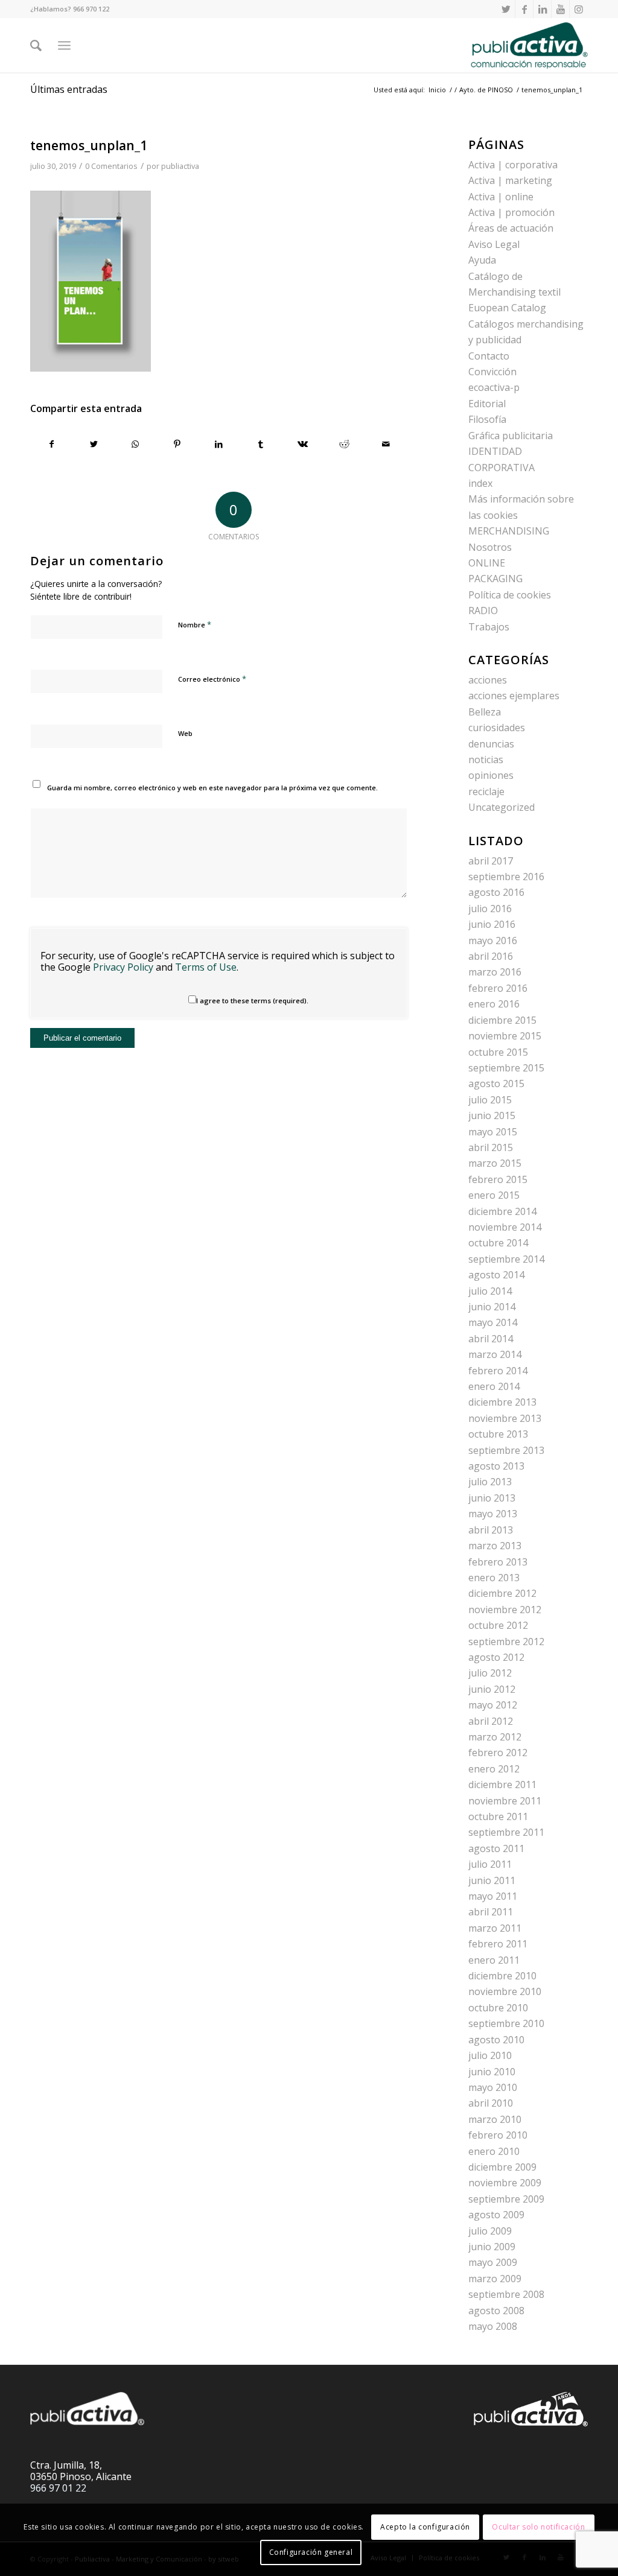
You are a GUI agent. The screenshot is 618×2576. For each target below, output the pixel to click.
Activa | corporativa (513, 165)
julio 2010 (490, 2055)
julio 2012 (490, 1673)
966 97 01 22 (58, 2488)
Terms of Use (206, 967)
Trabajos (489, 627)
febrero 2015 (498, 1179)
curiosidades (497, 728)
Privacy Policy (123, 967)
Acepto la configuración (425, 2527)
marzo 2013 (495, 1546)
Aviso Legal (494, 244)
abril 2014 (491, 1339)
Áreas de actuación (511, 228)
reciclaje (486, 792)
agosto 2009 (496, 2215)
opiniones (491, 775)
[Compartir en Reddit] (344, 444)
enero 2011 (494, 1960)
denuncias (491, 744)
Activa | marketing (510, 180)
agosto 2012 (496, 1657)
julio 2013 (490, 1482)
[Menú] (64, 45)
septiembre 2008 (506, 2294)
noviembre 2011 (505, 1801)
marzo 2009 (495, 2279)
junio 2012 (492, 1689)
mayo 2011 (493, 1896)
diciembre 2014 (502, 1211)
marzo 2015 (495, 1163)
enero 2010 (494, 2151)
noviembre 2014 (505, 1227)
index (480, 483)
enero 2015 (494, 1195)
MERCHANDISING (509, 531)
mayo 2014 (493, 1322)
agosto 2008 (496, 2311)
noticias (486, 760)
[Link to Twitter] (506, 9)
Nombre (195, 624)
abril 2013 (491, 1530)
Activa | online (501, 197)
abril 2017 (491, 861)
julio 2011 (490, 1864)
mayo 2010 (493, 2087)
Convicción (492, 372)
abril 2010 (491, 2103)
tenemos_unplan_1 (89, 145)
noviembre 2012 (505, 1610)
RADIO (483, 611)
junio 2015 (492, 1115)
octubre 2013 (498, 1434)
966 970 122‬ (91, 9)
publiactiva (180, 166)
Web (185, 733)
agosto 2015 (496, 1083)
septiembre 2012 (506, 1642)
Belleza (485, 712)
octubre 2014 (498, 1243)
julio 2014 (490, 1291)
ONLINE (487, 563)
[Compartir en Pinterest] (177, 444)
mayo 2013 (493, 1514)
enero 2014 (494, 1386)
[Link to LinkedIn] (542, 9)
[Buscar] (36, 45)
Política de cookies (510, 595)
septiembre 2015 (506, 1068)
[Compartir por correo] (386, 444)
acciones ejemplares (514, 696)
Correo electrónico (212, 679)
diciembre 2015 (502, 1020)
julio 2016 (490, 909)
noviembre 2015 (505, 1036)
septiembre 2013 (506, 1450)
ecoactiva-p (494, 387)
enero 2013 (494, 1578)
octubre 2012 (498, 1625)
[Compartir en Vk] (302, 444)
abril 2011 (491, 1912)
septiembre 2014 (506, 1259)
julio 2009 (490, 2231)
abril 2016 (491, 956)
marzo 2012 (495, 1737)
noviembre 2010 (505, 1991)
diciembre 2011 (502, 1784)
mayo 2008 (493, 2326)
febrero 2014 (498, 1371)
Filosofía (487, 419)
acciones (488, 680)
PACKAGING (495, 579)
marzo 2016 (495, 972)
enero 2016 (494, 1004)
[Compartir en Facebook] (52, 444)
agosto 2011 (496, 1848)
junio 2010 (492, 2072)
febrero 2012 (498, 1753)
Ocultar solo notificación (538, 2527)
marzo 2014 (495, 1354)
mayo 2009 (493, 2262)
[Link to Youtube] (560, 9)
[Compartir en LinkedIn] (219, 444)
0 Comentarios (111, 166)
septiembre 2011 (506, 1832)
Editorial (487, 404)
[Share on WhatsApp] (135, 444)
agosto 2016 (496, 892)
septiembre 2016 (506, 877)
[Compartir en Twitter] (94, 444)
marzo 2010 (495, 2119)
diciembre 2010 (502, 1976)
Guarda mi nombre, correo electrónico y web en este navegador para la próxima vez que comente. (212, 788)
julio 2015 (490, 1100)
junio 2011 (492, 1880)
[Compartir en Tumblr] (261, 444)
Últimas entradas (69, 89)
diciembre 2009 (502, 2167)
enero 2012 (494, 1769)
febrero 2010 (498, 2135)
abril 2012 (491, 1721)
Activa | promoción (511, 212)
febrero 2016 (498, 988)
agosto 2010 (496, 2040)
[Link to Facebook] (524, 9)
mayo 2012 (493, 1705)
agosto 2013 (496, 1466)
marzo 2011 (495, 1928)
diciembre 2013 (502, 1402)
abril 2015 (491, 1147)
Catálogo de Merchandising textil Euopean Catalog (514, 292)
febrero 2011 (498, 1944)
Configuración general (311, 2552)
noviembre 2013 (505, 1418)
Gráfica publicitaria (511, 436)
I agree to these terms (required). (252, 1001)
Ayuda (482, 260)
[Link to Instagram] (579, 9)
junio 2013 (492, 1498)
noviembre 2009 (505, 2183)
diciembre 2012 (502, 1593)
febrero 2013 (498, 1562)
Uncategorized (502, 807)
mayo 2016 (493, 941)
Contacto (489, 356)
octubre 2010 (498, 2008)
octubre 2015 (498, 1052)
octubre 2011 (498, 1816)
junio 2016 (492, 924)
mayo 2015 (493, 1132)
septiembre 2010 (506, 2023)
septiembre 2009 (506, 2199)
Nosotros (490, 547)
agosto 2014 (496, 1275)
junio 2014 (492, 1307)
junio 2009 (492, 2247)
